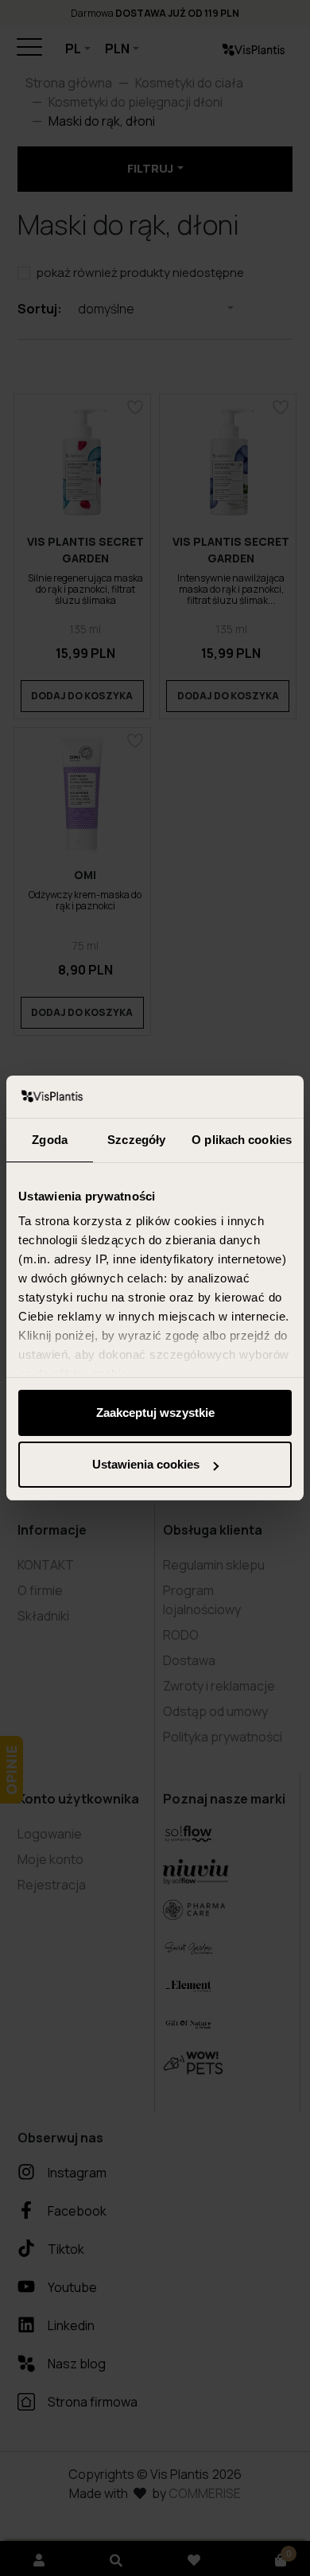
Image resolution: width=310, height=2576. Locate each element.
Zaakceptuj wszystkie (155, 1413)
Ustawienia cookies (146, 1464)
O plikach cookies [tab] (242, 1140)
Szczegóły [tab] (136, 1140)
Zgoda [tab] (50, 1140)
